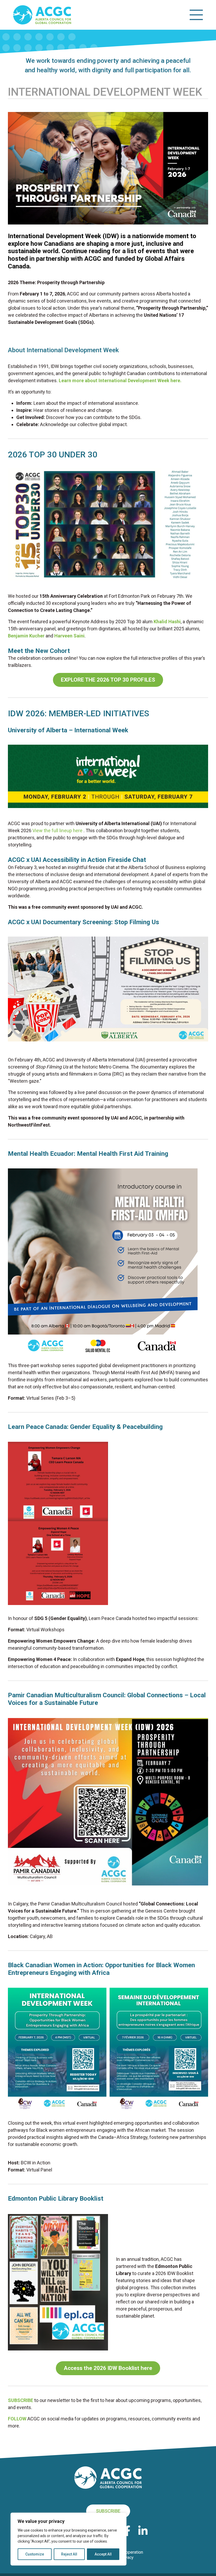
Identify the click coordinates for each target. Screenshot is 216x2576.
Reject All (69, 2554)
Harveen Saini (69, 636)
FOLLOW (17, 2419)
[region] (68, 2539)
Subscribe (108, 2511)
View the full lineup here (57, 830)
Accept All (103, 2554)
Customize (35, 2554)
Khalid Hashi (167, 622)
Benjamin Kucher (26, 636)
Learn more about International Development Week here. (120, 380)
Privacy (127, 2557)
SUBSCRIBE (21, 2400)
